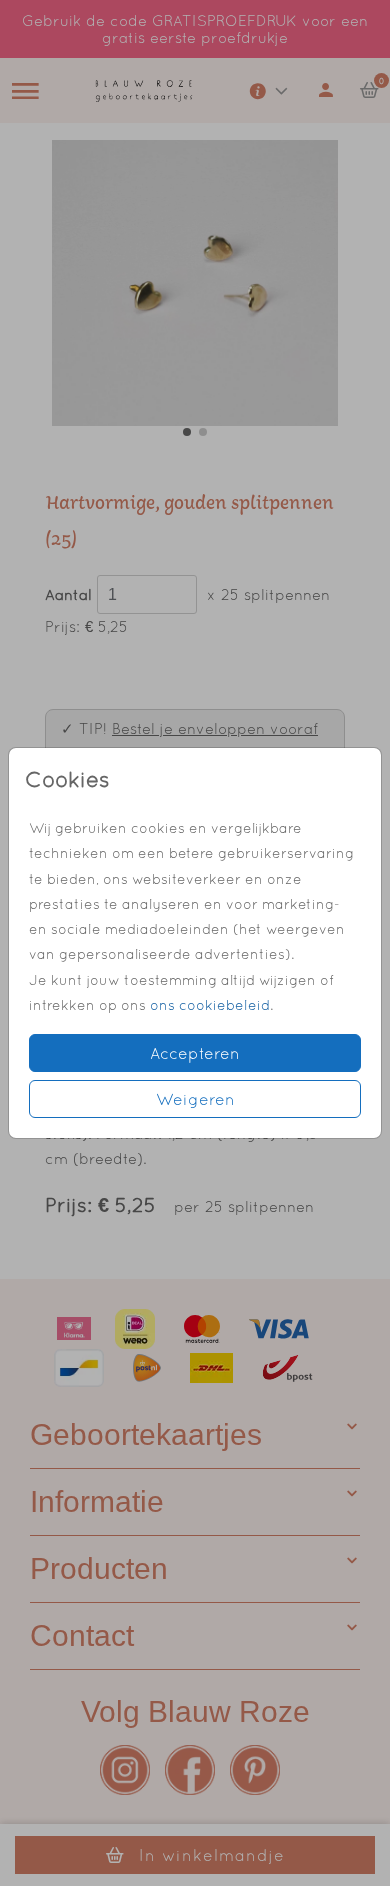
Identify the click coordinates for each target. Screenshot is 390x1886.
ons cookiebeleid (210, 1005)
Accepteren (195, 1053)
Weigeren (195, 1099)
